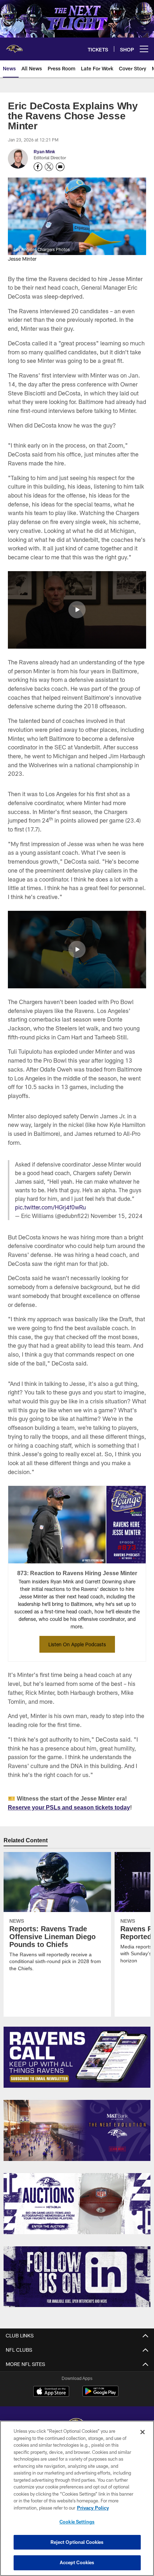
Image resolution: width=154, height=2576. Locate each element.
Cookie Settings (77, 2522)
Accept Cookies (77, 2562)
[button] (77, 610)
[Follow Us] (77, 2277)
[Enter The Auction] (77, 2204)
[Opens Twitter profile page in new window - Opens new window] (49, 167)
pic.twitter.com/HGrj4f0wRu (50, 1207)
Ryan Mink (44, 151)
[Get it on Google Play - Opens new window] (100, 2395)
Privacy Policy (93, 2508)
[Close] (143, 2432)
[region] (77, 2498)
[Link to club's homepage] (14, 46)
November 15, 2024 (117, 1216)
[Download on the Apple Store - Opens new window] (51, 2392)
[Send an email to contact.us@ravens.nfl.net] (60, 167)
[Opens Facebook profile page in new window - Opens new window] (38, 167)
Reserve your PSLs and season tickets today (69, 1807)
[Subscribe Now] (77, 2057)
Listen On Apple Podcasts (77, 1644)
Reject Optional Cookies (77, 2542)
